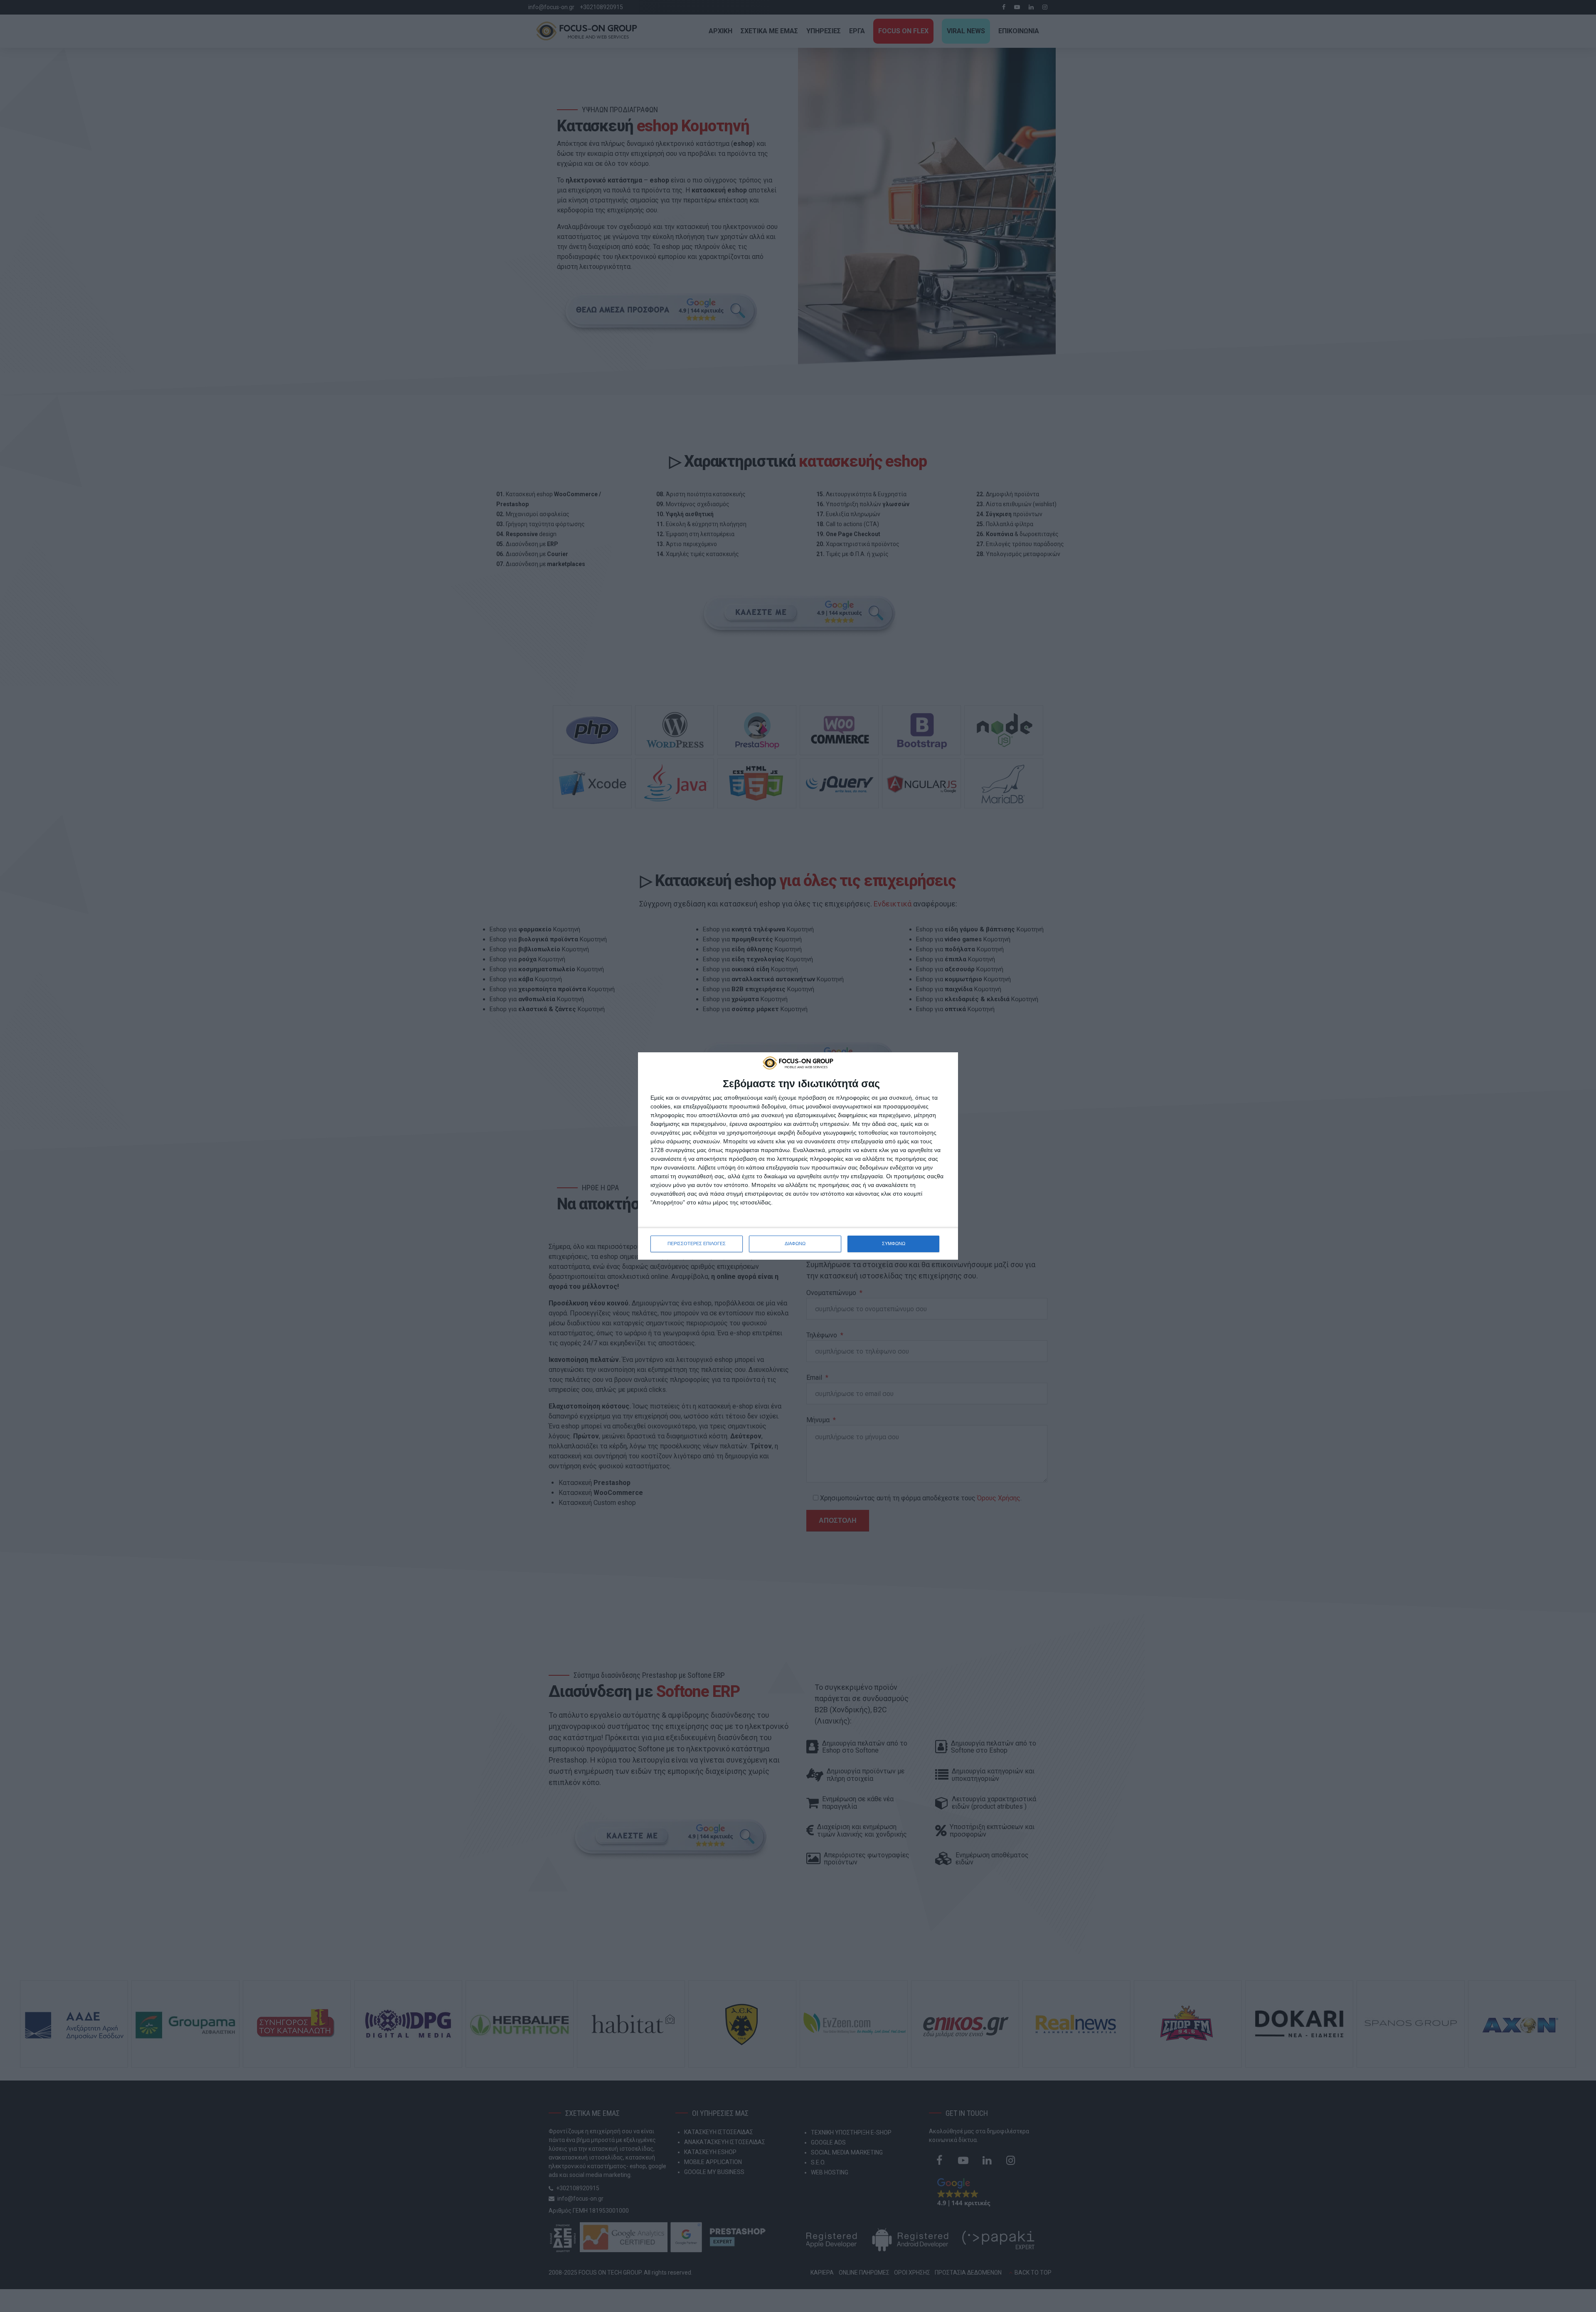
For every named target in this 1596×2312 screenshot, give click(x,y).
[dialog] (798, 1156)
